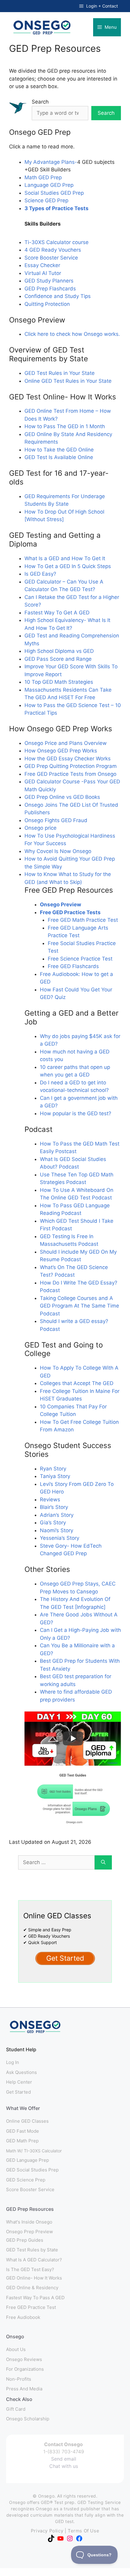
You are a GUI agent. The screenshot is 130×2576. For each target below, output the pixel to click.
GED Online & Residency (32, 2288)
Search (40, 102)
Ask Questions (21, 2072)
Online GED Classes (27, 2121)
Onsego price (41, 828)
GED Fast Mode (23, 2131)
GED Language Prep (28, 2160)
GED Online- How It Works (34, 2278)
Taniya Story (55, 1476)
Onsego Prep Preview (29, 2232)
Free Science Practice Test (80, 959)
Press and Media (24, 2389)
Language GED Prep (49, 185)
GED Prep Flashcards (50, 289)
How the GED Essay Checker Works (68, 759)
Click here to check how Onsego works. (72, 334)
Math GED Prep (43, 177)
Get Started (18, 2092)
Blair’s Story (54, 1507)
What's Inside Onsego (29, 2222)
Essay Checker (42, 265)
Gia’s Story (53, 1523)
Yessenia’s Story (60, 1538)
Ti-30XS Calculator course (57, 242)
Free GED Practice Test (31, 2307)
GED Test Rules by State (32, 2250)
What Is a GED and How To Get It (65, 558)
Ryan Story (53, 1469)
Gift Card (16, 2409)
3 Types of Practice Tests (57, 208)
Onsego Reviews (24, 2359)
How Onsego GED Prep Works (61, 751)
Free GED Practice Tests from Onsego (70, 774)
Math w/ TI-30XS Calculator (34, 2151)
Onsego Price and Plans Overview (66, 743)
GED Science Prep (26, 2180)
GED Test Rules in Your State (60, 373)
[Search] (103, 1863)
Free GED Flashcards (73, 966)
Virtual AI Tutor (43, 273)
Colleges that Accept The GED (77, 1383)
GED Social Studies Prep (32, 2170)
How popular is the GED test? (76, 1113)
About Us (16, 2349)
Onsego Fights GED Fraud (56, 820)
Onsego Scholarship (28, 2419)
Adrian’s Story (57, 1515)
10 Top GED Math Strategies (59, 682)
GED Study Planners (49, 281)
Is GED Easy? (40, 574)
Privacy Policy (47, 2531)
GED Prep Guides (25, 2240)
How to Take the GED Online (59, 450)
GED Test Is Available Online (59, 457)
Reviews (50, 1500)
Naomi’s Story (57, 1530)
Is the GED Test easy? (30, 2269)
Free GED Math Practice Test (83, 920)
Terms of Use (83, 2531)
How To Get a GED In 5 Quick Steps (68, 566)
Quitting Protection (47, 304)
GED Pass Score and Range (58, 659)
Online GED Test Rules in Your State (68, 381)
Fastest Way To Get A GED (57, 613)
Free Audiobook (23, 2317)
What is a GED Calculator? (34, 2260)
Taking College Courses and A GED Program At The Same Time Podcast (80, 1306)
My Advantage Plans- (51, 162)
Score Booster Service (51, 258)
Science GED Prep (46, 200)
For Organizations (25, 2369)
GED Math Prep (22, 2141)
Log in (13, 2062)
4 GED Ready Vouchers (53, 250)
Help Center (19, 2082)
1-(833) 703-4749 (64, 2452)
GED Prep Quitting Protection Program (71, 766)
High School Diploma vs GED (59, 651)
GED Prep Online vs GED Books (62, 797)
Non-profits (19, 2379)
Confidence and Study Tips (58, 296)
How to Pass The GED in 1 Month (65, 426)
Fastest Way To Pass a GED (35, 2298)
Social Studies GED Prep (54, 193)
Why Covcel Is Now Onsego (58, 851)
